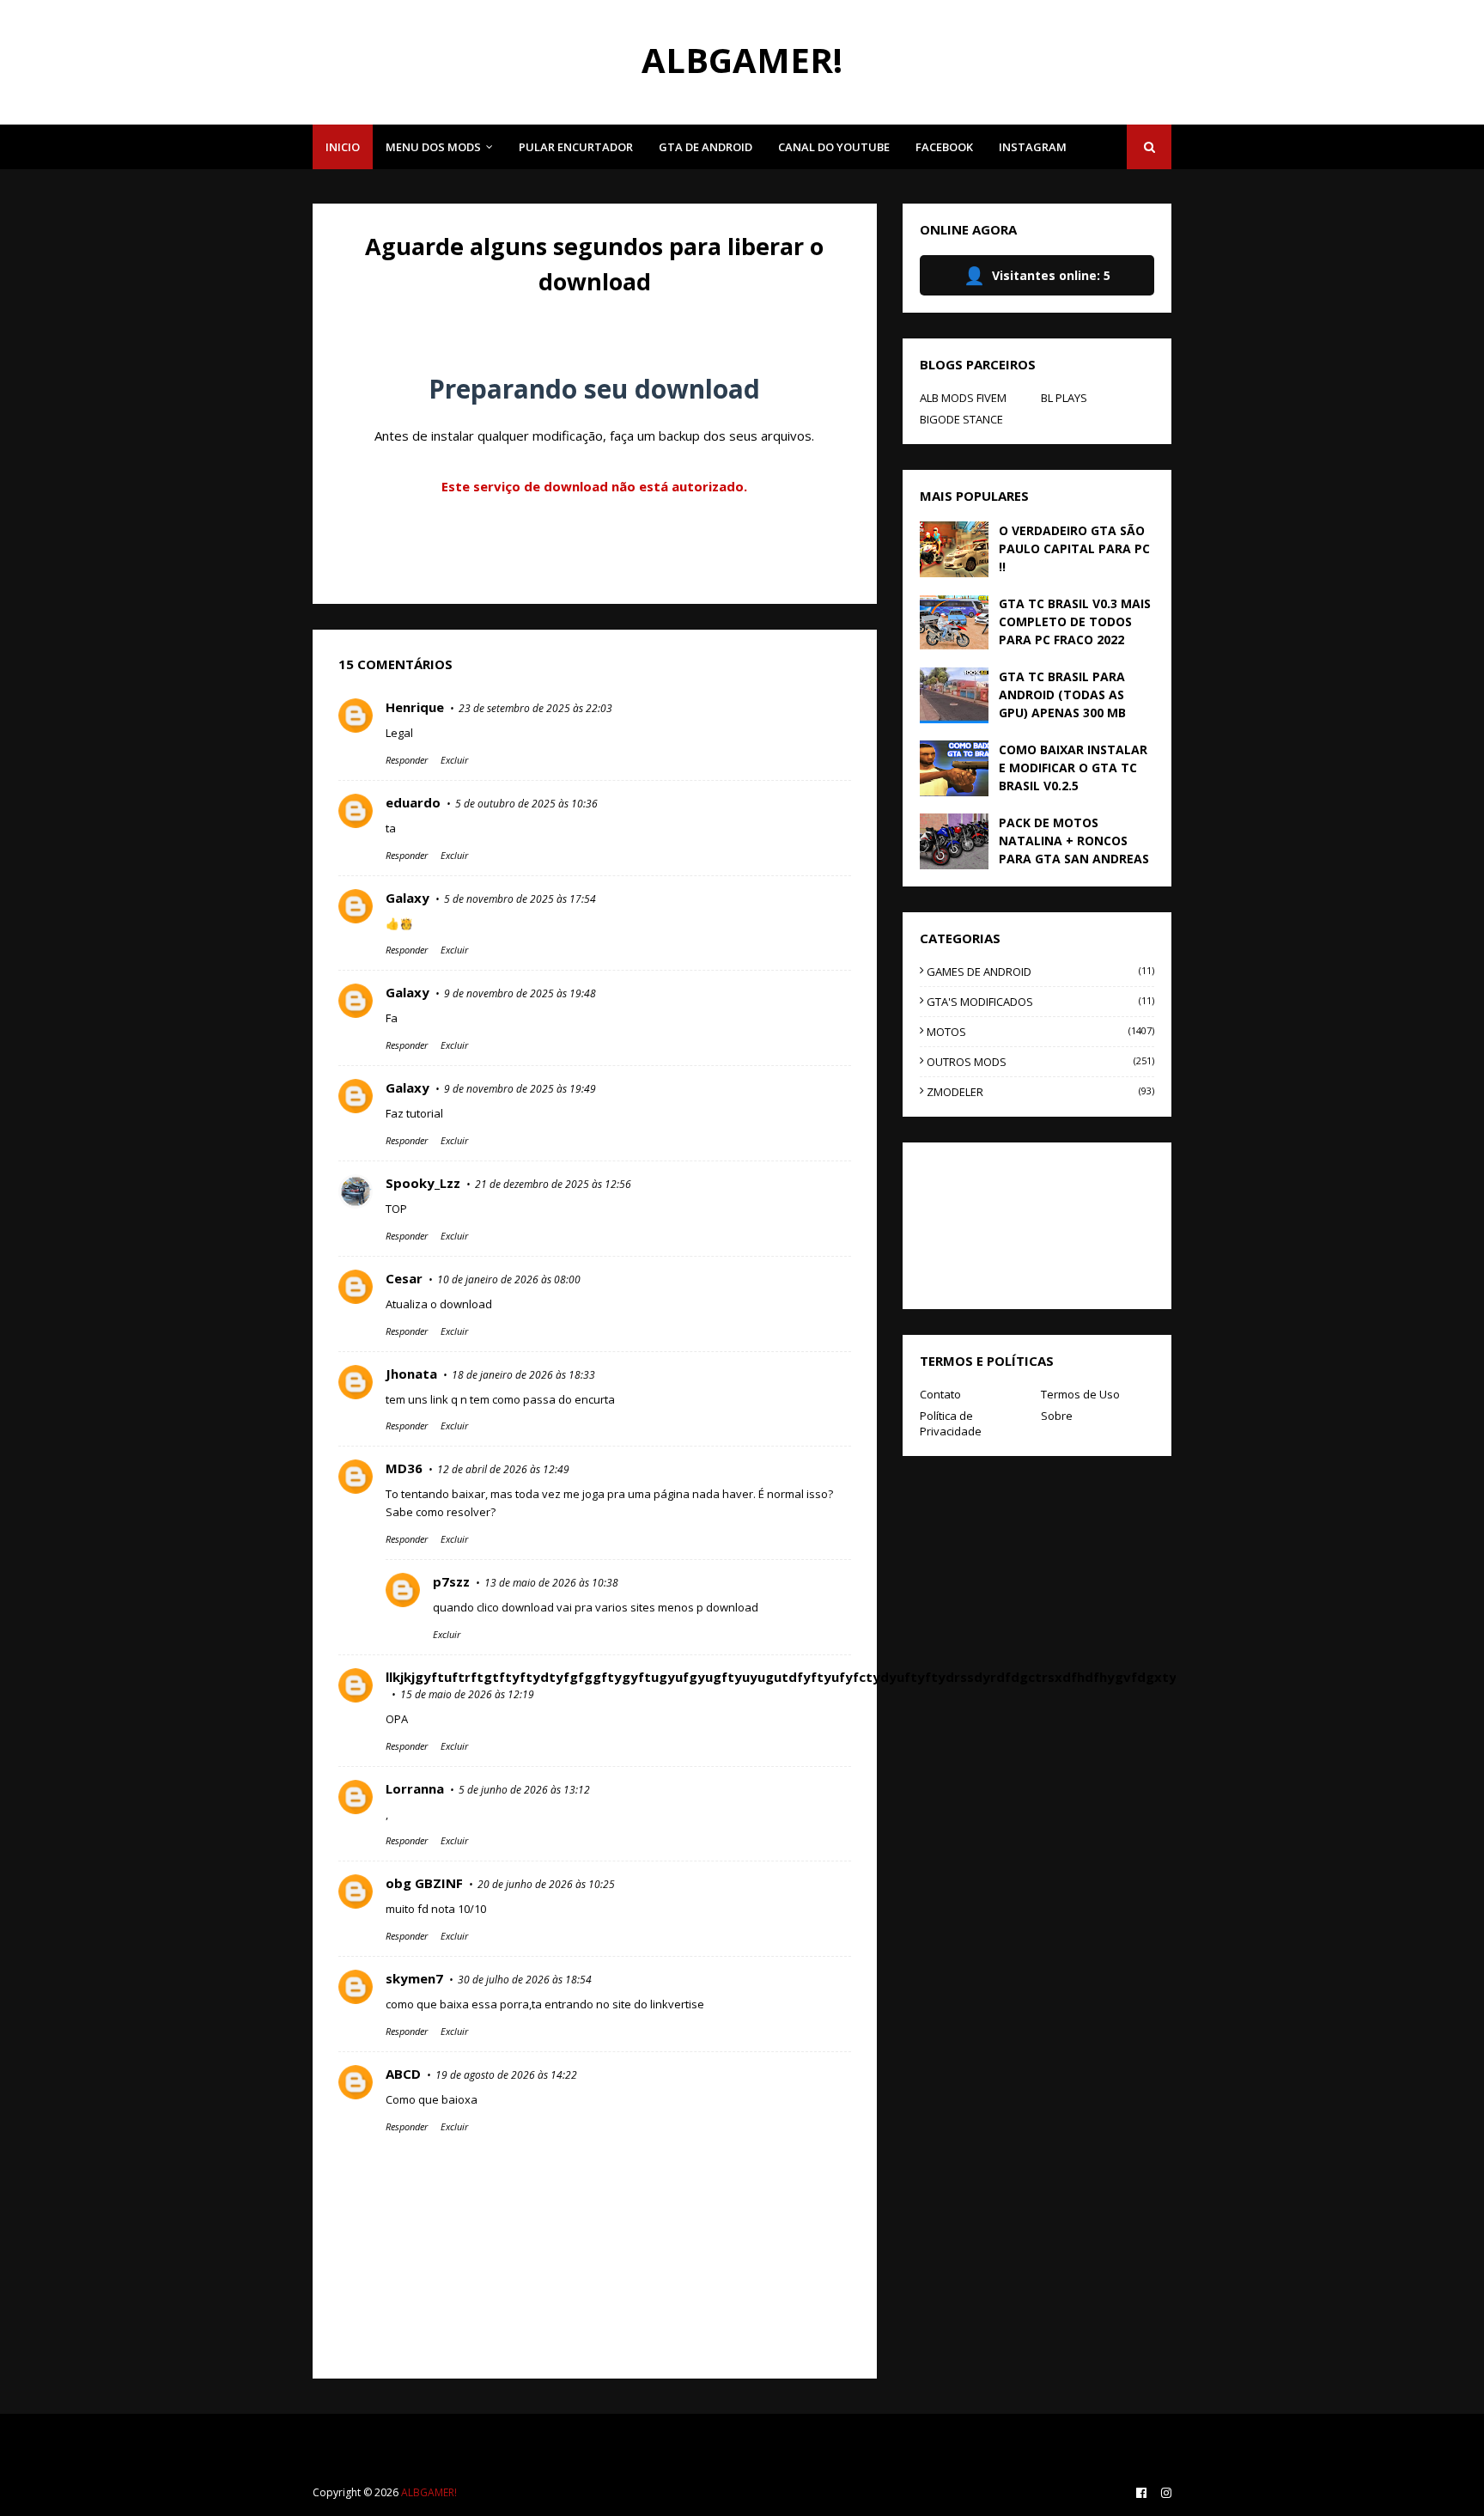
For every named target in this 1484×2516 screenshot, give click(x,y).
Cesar (404, 1278)
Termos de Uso (1080, 1394)
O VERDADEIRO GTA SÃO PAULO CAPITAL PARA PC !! (1074, 548)
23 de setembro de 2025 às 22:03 (535, 708)
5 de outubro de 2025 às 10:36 (526, 804)
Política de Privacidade (951, 1423)
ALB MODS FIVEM (963, 398)
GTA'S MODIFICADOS (1040, 1002)
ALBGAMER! (742, 60)
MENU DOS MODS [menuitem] (433, 147)
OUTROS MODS (1040, 1062)
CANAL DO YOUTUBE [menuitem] (834, 147)
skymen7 (414, 1978)
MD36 (404, 1468)
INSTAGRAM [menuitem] (1033, 147)
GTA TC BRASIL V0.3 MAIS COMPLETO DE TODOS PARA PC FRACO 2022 (1075, 621)
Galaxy (407, 898)
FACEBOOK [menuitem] (944, 147)
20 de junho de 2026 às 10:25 (546, 1884)
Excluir (454, 760)
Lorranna (415, 1788)
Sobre (1057, 1416)
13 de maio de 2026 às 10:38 (551, 1583)
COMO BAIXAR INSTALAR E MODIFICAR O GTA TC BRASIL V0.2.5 (1073, 768)
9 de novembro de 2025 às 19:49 (520, 1089)
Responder (407, 760)
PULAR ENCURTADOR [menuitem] (576, 147)
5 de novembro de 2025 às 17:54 (520, 899)
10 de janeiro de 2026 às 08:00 (509, 1279)
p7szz (451, 1581)
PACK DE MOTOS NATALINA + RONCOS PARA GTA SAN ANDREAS (1074, 841)
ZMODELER (1040, 1092)
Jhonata (411, 1374)
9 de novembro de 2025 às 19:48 (520, 993)
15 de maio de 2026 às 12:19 (467, 1694)
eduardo (413, 802)
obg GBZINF (424, 1883)
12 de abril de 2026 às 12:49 (503, 1469)
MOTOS (1040, 1032)
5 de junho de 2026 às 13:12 (524, 1790)
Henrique (415, 707)
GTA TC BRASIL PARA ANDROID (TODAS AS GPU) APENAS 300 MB (1062, 694)
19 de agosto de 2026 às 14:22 (506, 2075)
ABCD (403, 2074)
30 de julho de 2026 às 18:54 (525, 1980)
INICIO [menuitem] (343, 147)
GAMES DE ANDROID (1040, 972)
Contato (940, 1394)
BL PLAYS (1064, 398)
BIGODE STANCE (961, 419)
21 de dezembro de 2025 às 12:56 (553, 1184)
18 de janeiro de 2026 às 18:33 (523, 1375)
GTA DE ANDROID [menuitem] (706, 147)
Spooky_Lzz (423, 1183)
